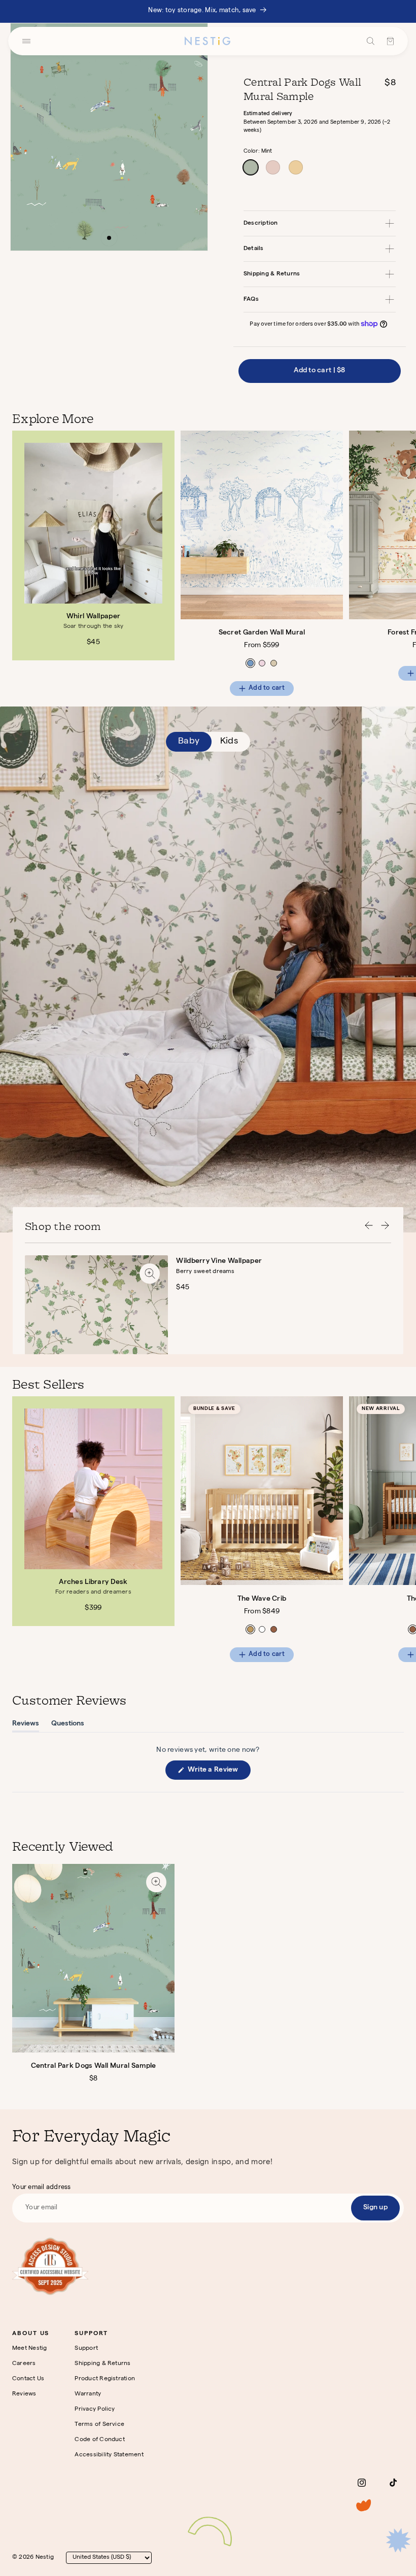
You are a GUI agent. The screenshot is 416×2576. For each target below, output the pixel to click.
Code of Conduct (100, 2440)
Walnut (274, 1629)
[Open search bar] (371, 41)
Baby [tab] (189, 742)
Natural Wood (250, 1629)
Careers (24, 2364)
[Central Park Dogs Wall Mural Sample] (93, 1958)
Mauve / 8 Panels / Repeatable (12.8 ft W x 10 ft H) (262, 663)
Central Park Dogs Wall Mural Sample (94, 2066)
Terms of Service (99, 2425)
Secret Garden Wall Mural (262, 633)
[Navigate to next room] (385, 1227)
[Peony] (273, 167)
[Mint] (251, 167)
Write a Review (218, 1773)
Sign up (375, 2208)
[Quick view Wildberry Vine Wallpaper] (150, 1274)
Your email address (42, 2188)
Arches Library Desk (93, 1582)
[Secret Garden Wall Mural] (262, 525)
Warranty (88, 2394)
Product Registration (105, 2379)
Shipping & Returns (102, 2364)
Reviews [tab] (26, 1726)
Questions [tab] (68, 1726)
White (262, 1629)
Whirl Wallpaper (93, 617)
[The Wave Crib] (262, 1491)
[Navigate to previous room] (369, 1227)
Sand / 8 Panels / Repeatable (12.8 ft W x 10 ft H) (274, 663)
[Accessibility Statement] (50, 2266)
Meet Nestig (30, 2349)
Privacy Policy (95, 2410)
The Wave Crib (262, 1599)
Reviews (24, 2394)
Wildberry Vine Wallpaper (219, 1261)
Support (86, 2349)
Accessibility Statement (109, 2455)
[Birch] (296, 167)
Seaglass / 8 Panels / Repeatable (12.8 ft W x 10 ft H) (250, 663)
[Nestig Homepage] (207, 41)
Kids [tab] (229, 742)
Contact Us (28, 2379)
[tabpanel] (214, 563)
